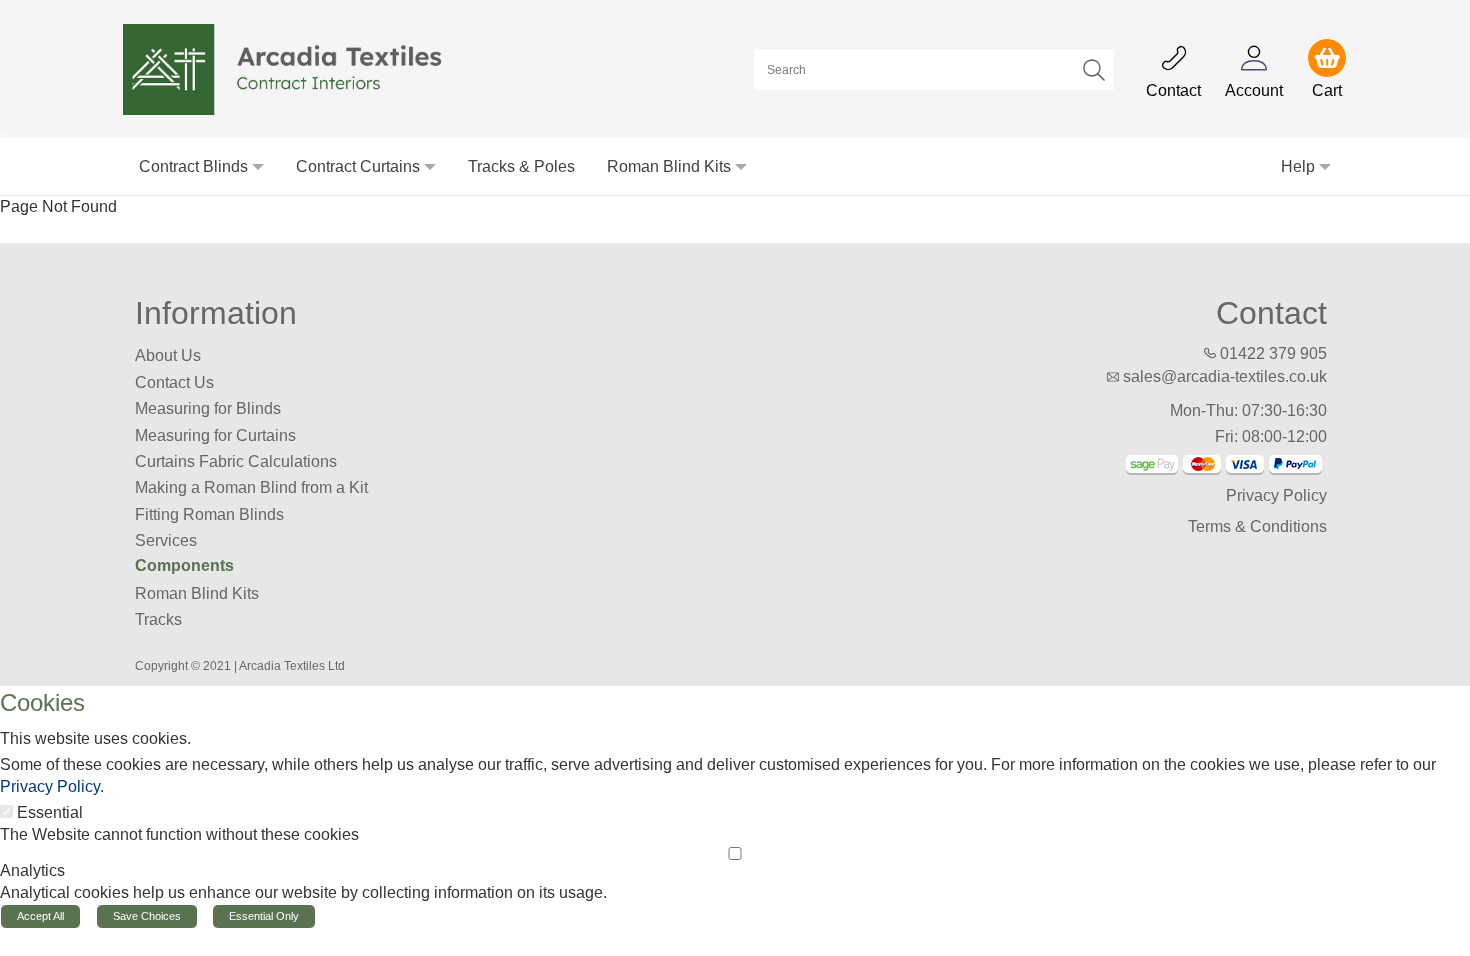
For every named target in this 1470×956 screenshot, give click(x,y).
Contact (1271, 313)
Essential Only (264, 916)
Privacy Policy (1276, 495)
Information (216, 313)
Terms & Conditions (1257, 526)
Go (1094, 70)
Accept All (40, 916)
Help (1298, 166)
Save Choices (147, 916)
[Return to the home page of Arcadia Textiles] (293, 68)
